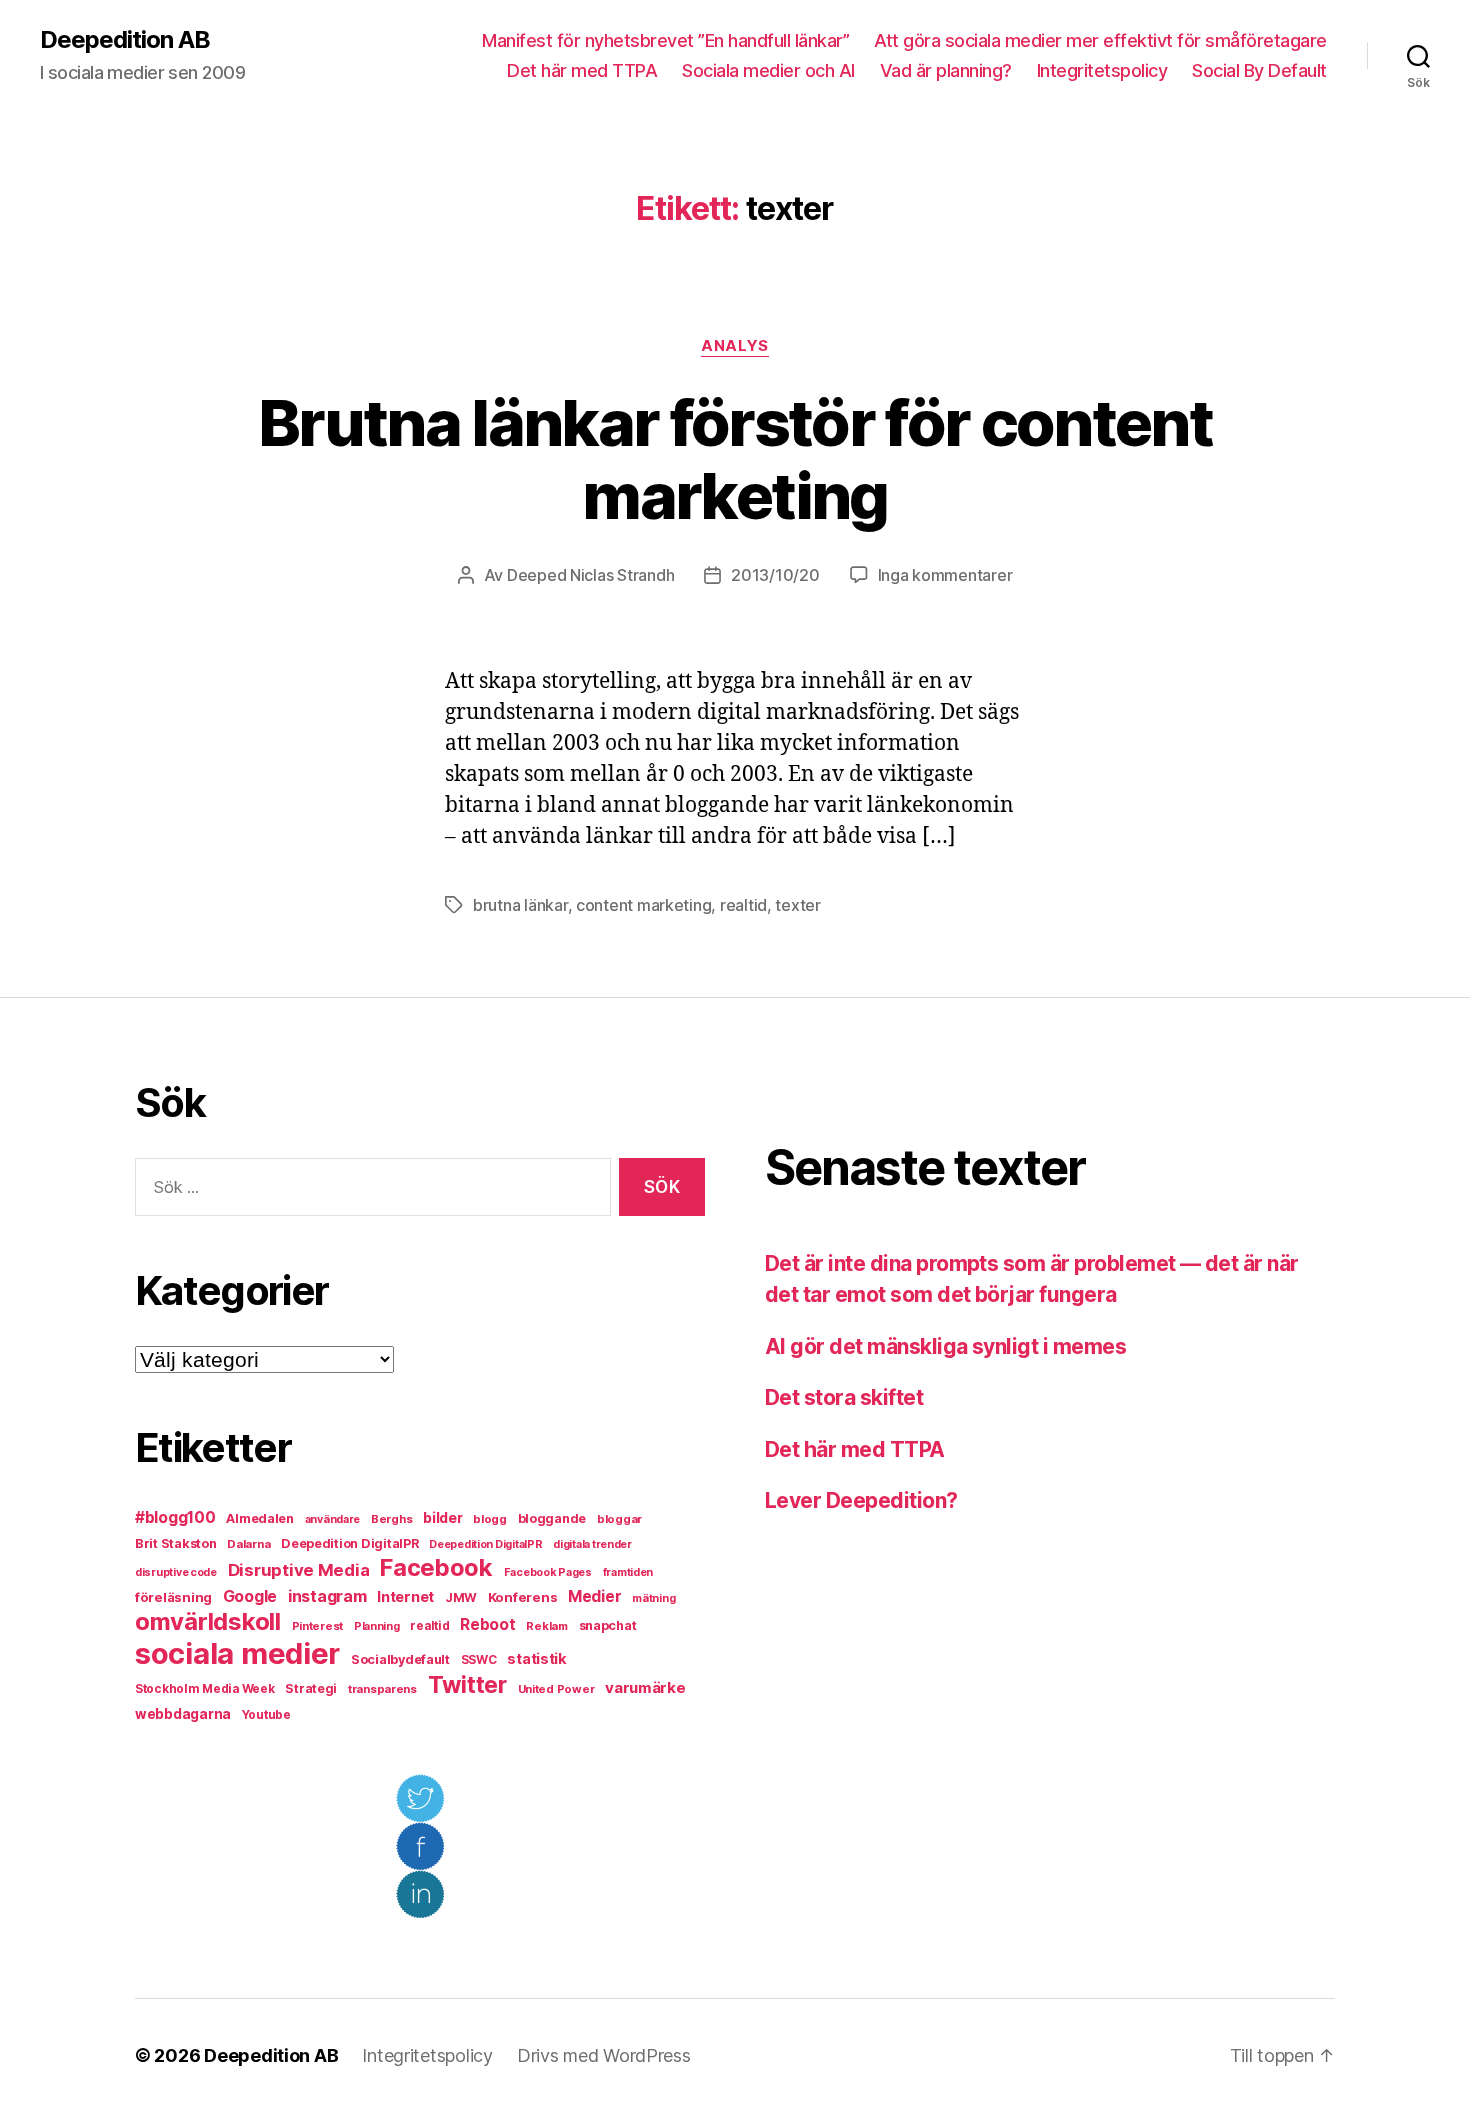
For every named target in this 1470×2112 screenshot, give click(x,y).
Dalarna (248, 1544)
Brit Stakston (176, 1543)
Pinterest (318, 1626)
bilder (442, 1517)
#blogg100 (175, 1517)
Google (250, 1596)
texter (797, 905)
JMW (461, 1597)
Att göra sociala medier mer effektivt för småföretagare (1100, 40)
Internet (405, 1597)
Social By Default (1259, 70)
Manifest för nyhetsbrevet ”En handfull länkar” (665, 40)
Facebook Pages (548, 1572)
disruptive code (176, 1572)
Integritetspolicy (1102, 70)
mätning (653, 1598)
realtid (743, 905)
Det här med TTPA (582, 70)
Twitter (467, 1685)
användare (333, 1519)
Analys (734, 346)
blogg (490, 1519)
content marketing (643, 905)
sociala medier (237, 1653)
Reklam (546, 1626)
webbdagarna (183, 1714)
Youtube (266, 1715)
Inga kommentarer (945, 575)
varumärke (645, 1687)
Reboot (487, 1624)
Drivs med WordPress (604, 2055)
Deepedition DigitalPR (349, 1543)
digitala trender (592, 1544)
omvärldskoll (208, 1621)
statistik (537, 1659)
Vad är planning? (946, 70)
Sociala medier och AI (768, 70)
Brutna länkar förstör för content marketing (735, 459)
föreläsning (173, 1597)
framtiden (628, 1572)
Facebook (436, 1567)
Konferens (523, 1597)
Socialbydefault (400, 1659)
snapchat (608, 1625)
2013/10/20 (775, 575)
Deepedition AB (125, 40)
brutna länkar (520, 905)
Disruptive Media (299, 1570)
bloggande (552, 1518)
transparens (382, 1689)
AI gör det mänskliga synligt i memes (945, 1346)
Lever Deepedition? (861, 1500)
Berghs (391, 1519)
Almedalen (260, 1518)
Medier (594, 1596)
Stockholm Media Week (205, 1689)
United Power (556, 1689)
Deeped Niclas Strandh (590, 575)
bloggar (619, 1519)
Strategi (311, 1688)
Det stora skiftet (844, 1397)
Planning (377, 1626)
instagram (327, 1596)
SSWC (479, 1660)
